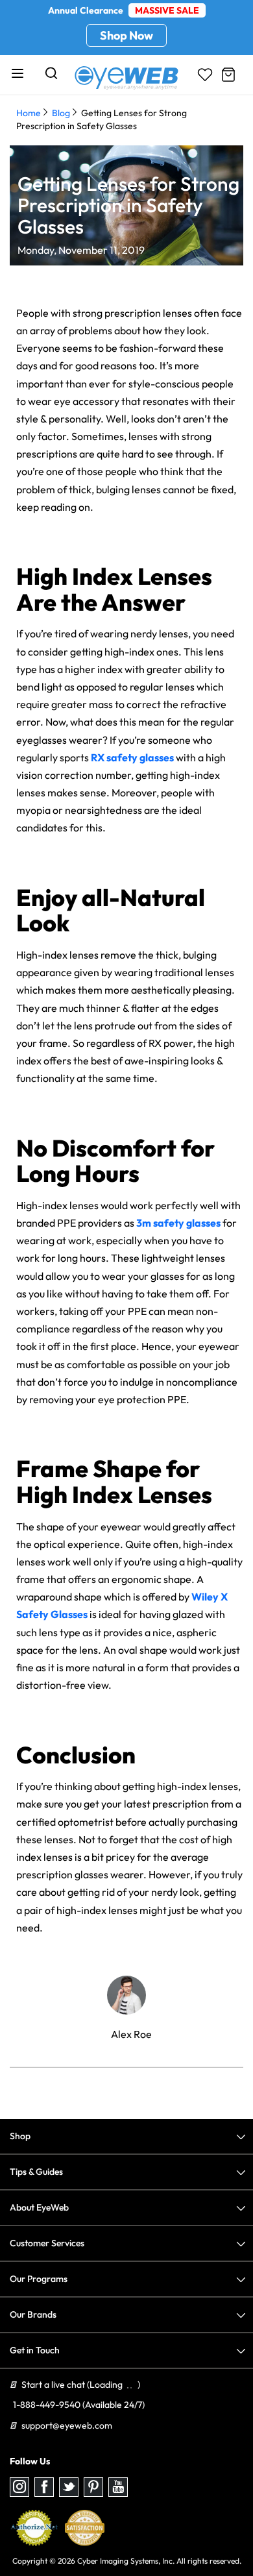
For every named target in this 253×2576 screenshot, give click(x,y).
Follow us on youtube (118, 2487)
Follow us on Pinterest (93, 2487)
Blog (61, 113)
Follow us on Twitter (69, 2487)
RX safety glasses (132, 757)
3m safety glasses (178, 1223)
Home (29, 113)
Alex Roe (131, 2034)
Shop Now (126, 35)
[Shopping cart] (228, 75)
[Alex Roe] (126, 1995)
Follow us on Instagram (19, 2487)
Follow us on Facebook (44, 2487)
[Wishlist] (205, 75)
